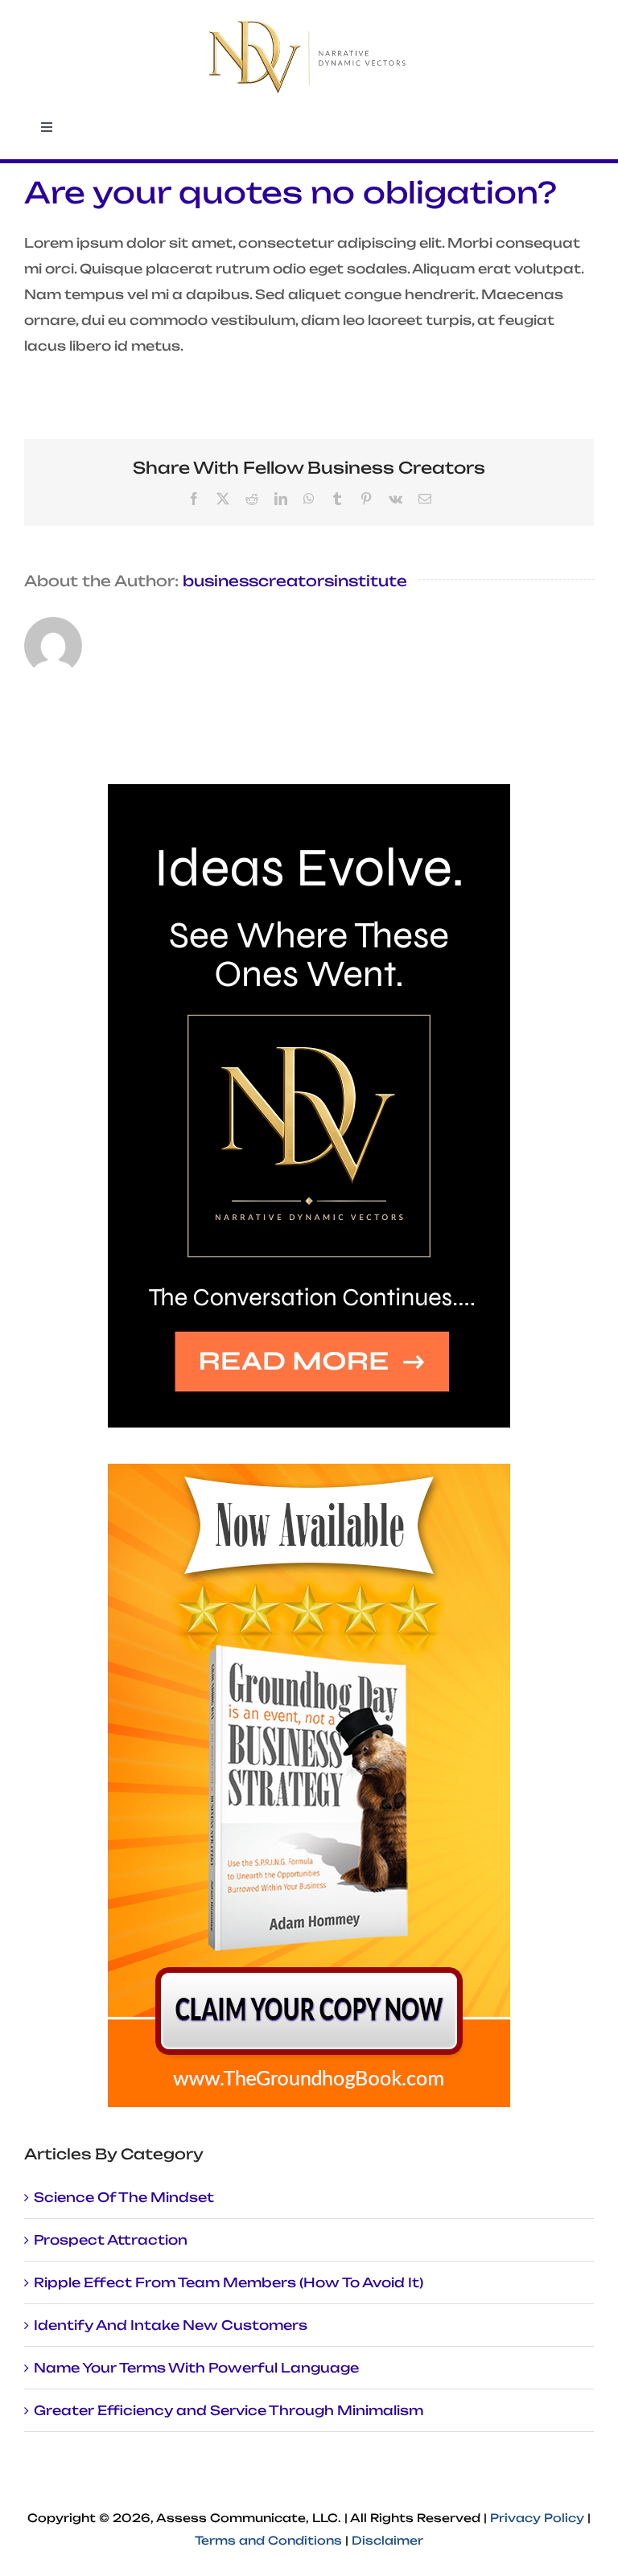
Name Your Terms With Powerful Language (196, 2368)
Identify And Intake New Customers (171, 2325)
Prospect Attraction (111, 2240)
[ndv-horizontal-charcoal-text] (309, 23)
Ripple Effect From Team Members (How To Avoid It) (229, 2282)
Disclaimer (387, 2540)
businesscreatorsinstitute (295, 581)
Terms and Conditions (268, 2540)
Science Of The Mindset (124, 2197)
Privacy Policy (537, 2518)
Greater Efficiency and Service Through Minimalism (229, 2410)
